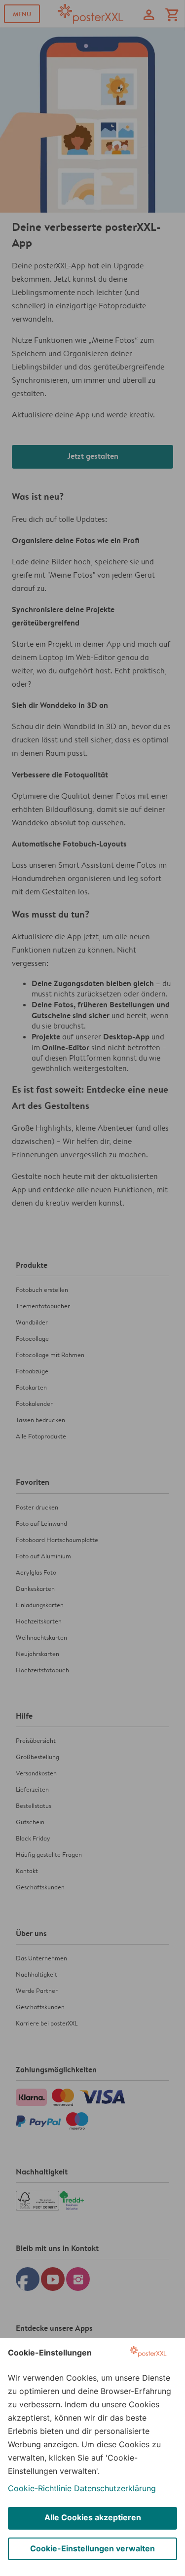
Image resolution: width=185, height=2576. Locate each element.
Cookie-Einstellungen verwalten (92, 2548)
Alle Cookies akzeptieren (93, 2517)
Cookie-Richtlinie (40, 2488)
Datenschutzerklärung (115, 2488)
